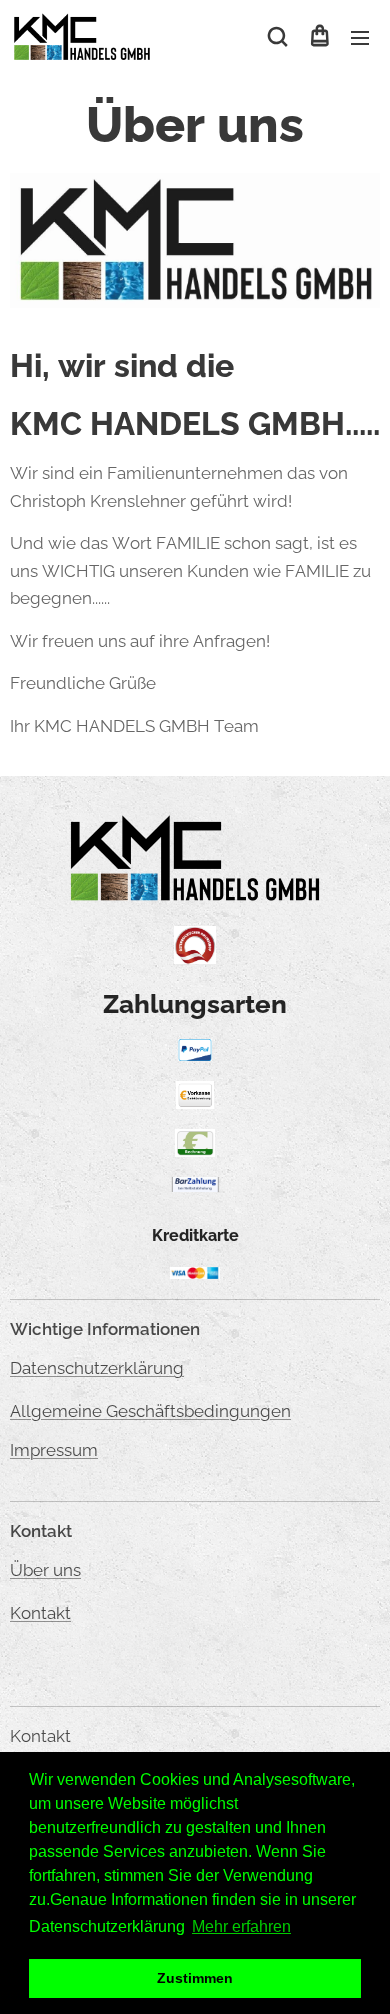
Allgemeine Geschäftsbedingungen (150, 1411)
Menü (360, 37)
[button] (277, 37)
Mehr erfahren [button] (241, 1926)
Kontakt (40, 1613)
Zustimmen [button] (195, 1978)
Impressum (54, 1450)
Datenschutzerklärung (97, 1368)
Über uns (45, 1570)
